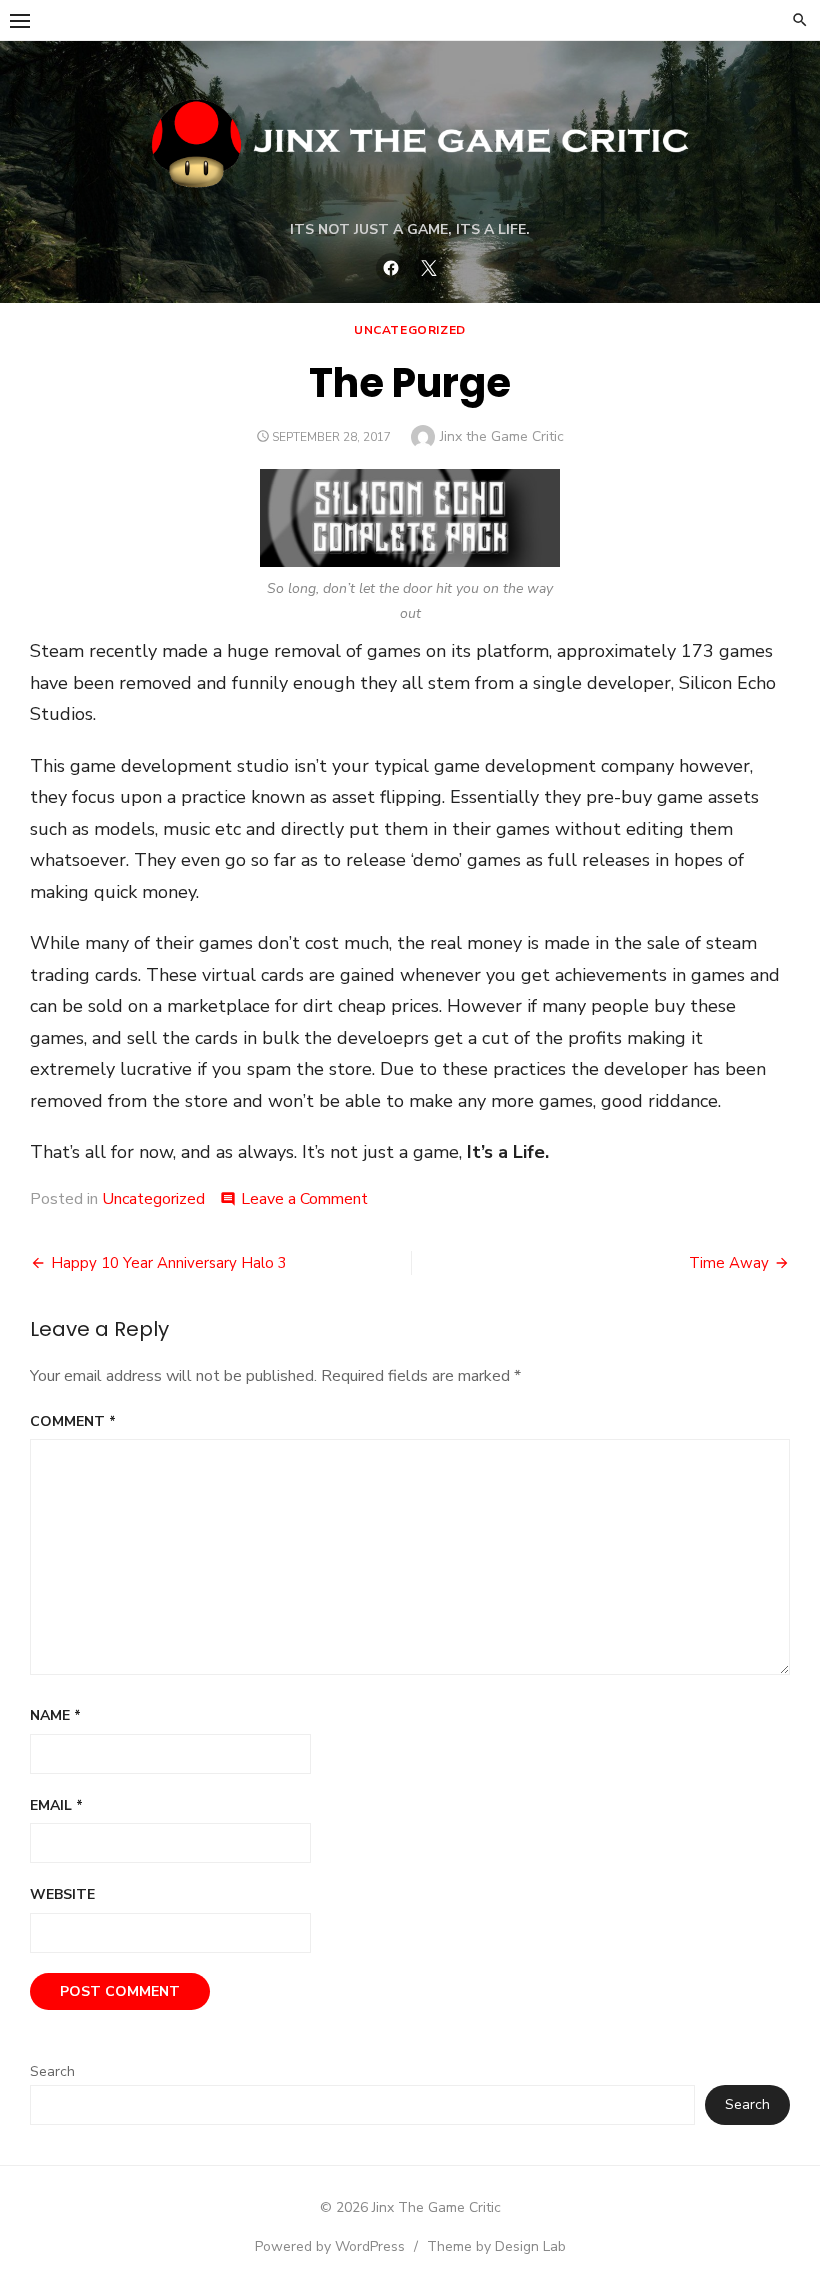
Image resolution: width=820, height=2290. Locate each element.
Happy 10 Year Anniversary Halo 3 (169, 1263)
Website (62, 1894)
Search (52, 2071)
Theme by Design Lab (496, 2246)
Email (56, 1805)
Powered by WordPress (330, 2246)
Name (55, 1715)
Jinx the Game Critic (502, 436)
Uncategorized (410, 330)
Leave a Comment (304, 1199)
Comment (73, 1421)
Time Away (729, 1263)
